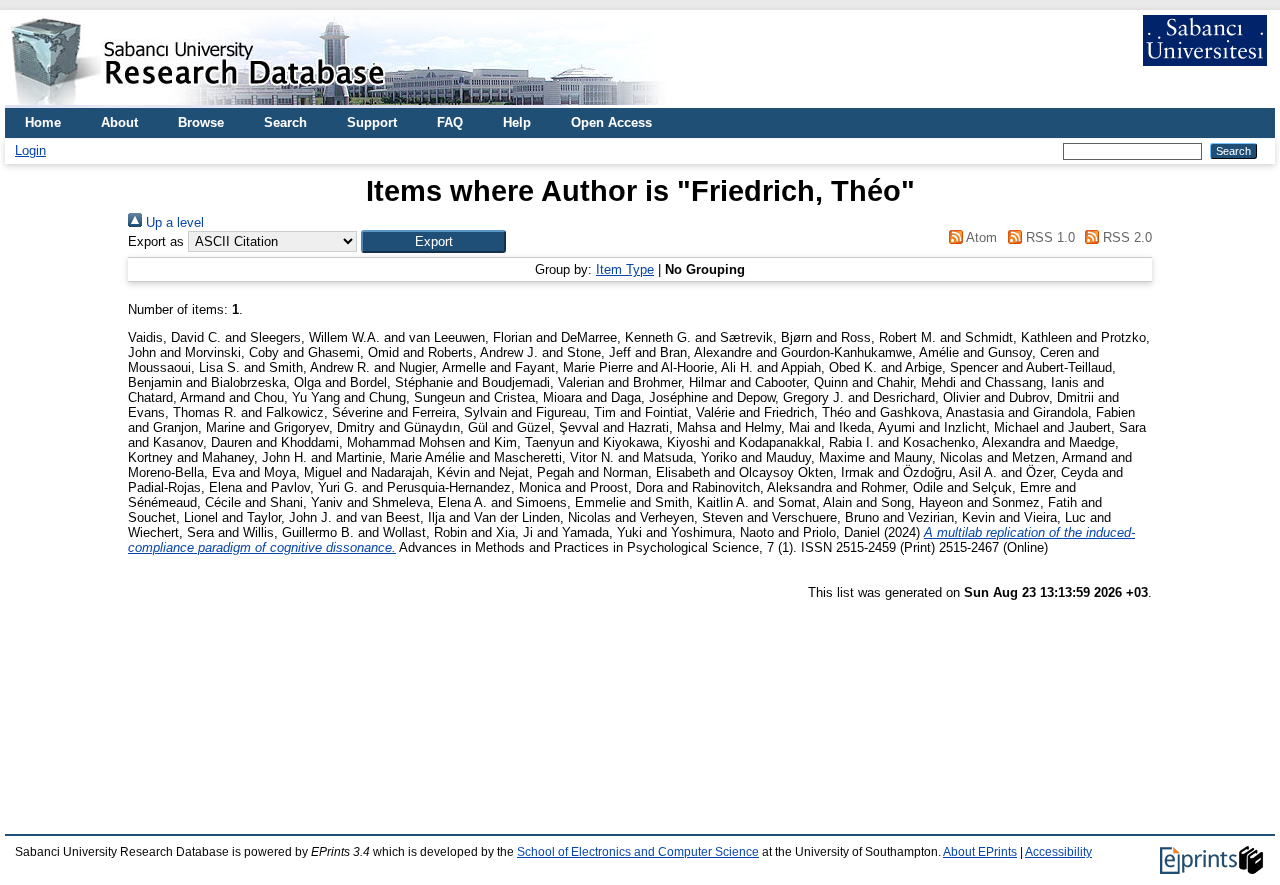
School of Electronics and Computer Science (638, 852)
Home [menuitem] (43, 122)
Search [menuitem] (285, 122)
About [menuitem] (119, 122)
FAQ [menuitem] (450, 122)
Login (30, 150)
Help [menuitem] (517, 122)
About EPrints (980, 852)
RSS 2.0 (1125, 237)
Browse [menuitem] (201, 122)
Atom (980, 237)
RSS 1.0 (1048, 237)
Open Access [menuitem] (611, 122)
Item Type (625, 269)
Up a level (173, 222)
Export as (156, 241)
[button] (433, 241)
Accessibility (1058, 852)
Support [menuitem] (372, 122)
